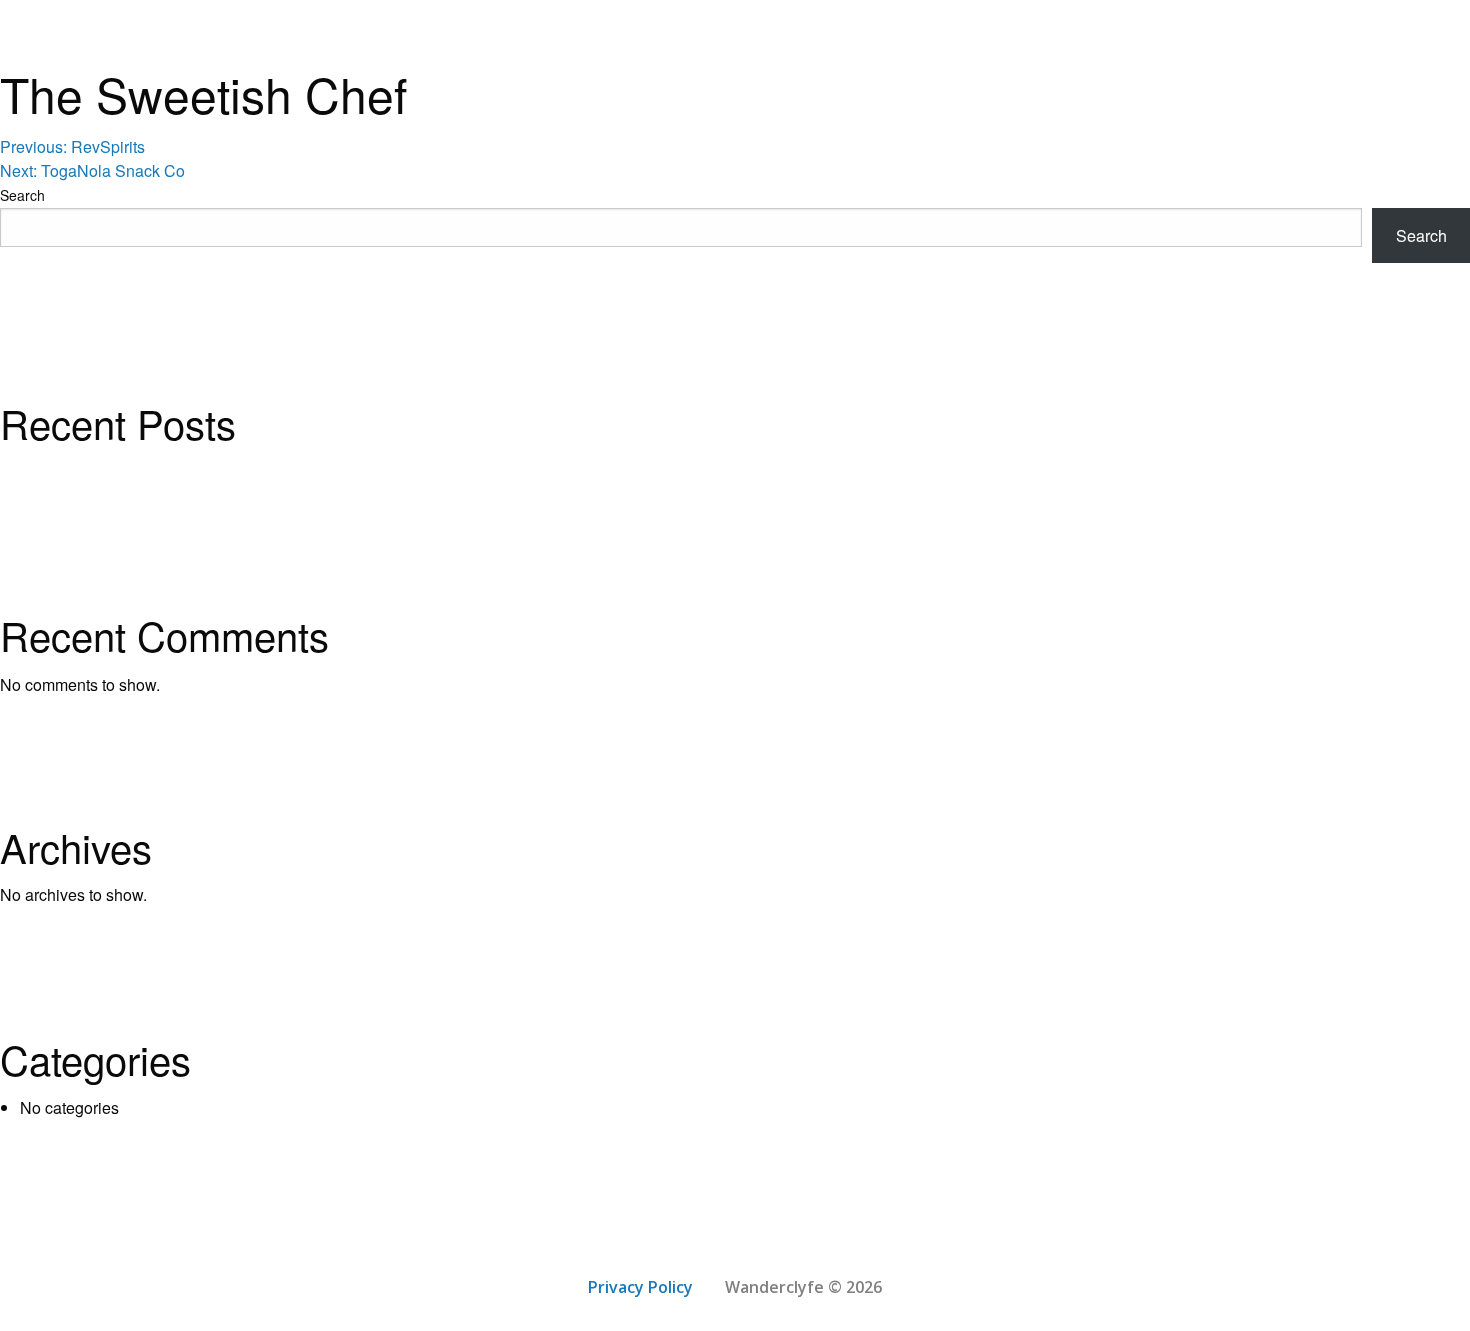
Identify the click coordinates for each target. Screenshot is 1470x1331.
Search (22, 195)
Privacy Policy (640, 1287)
